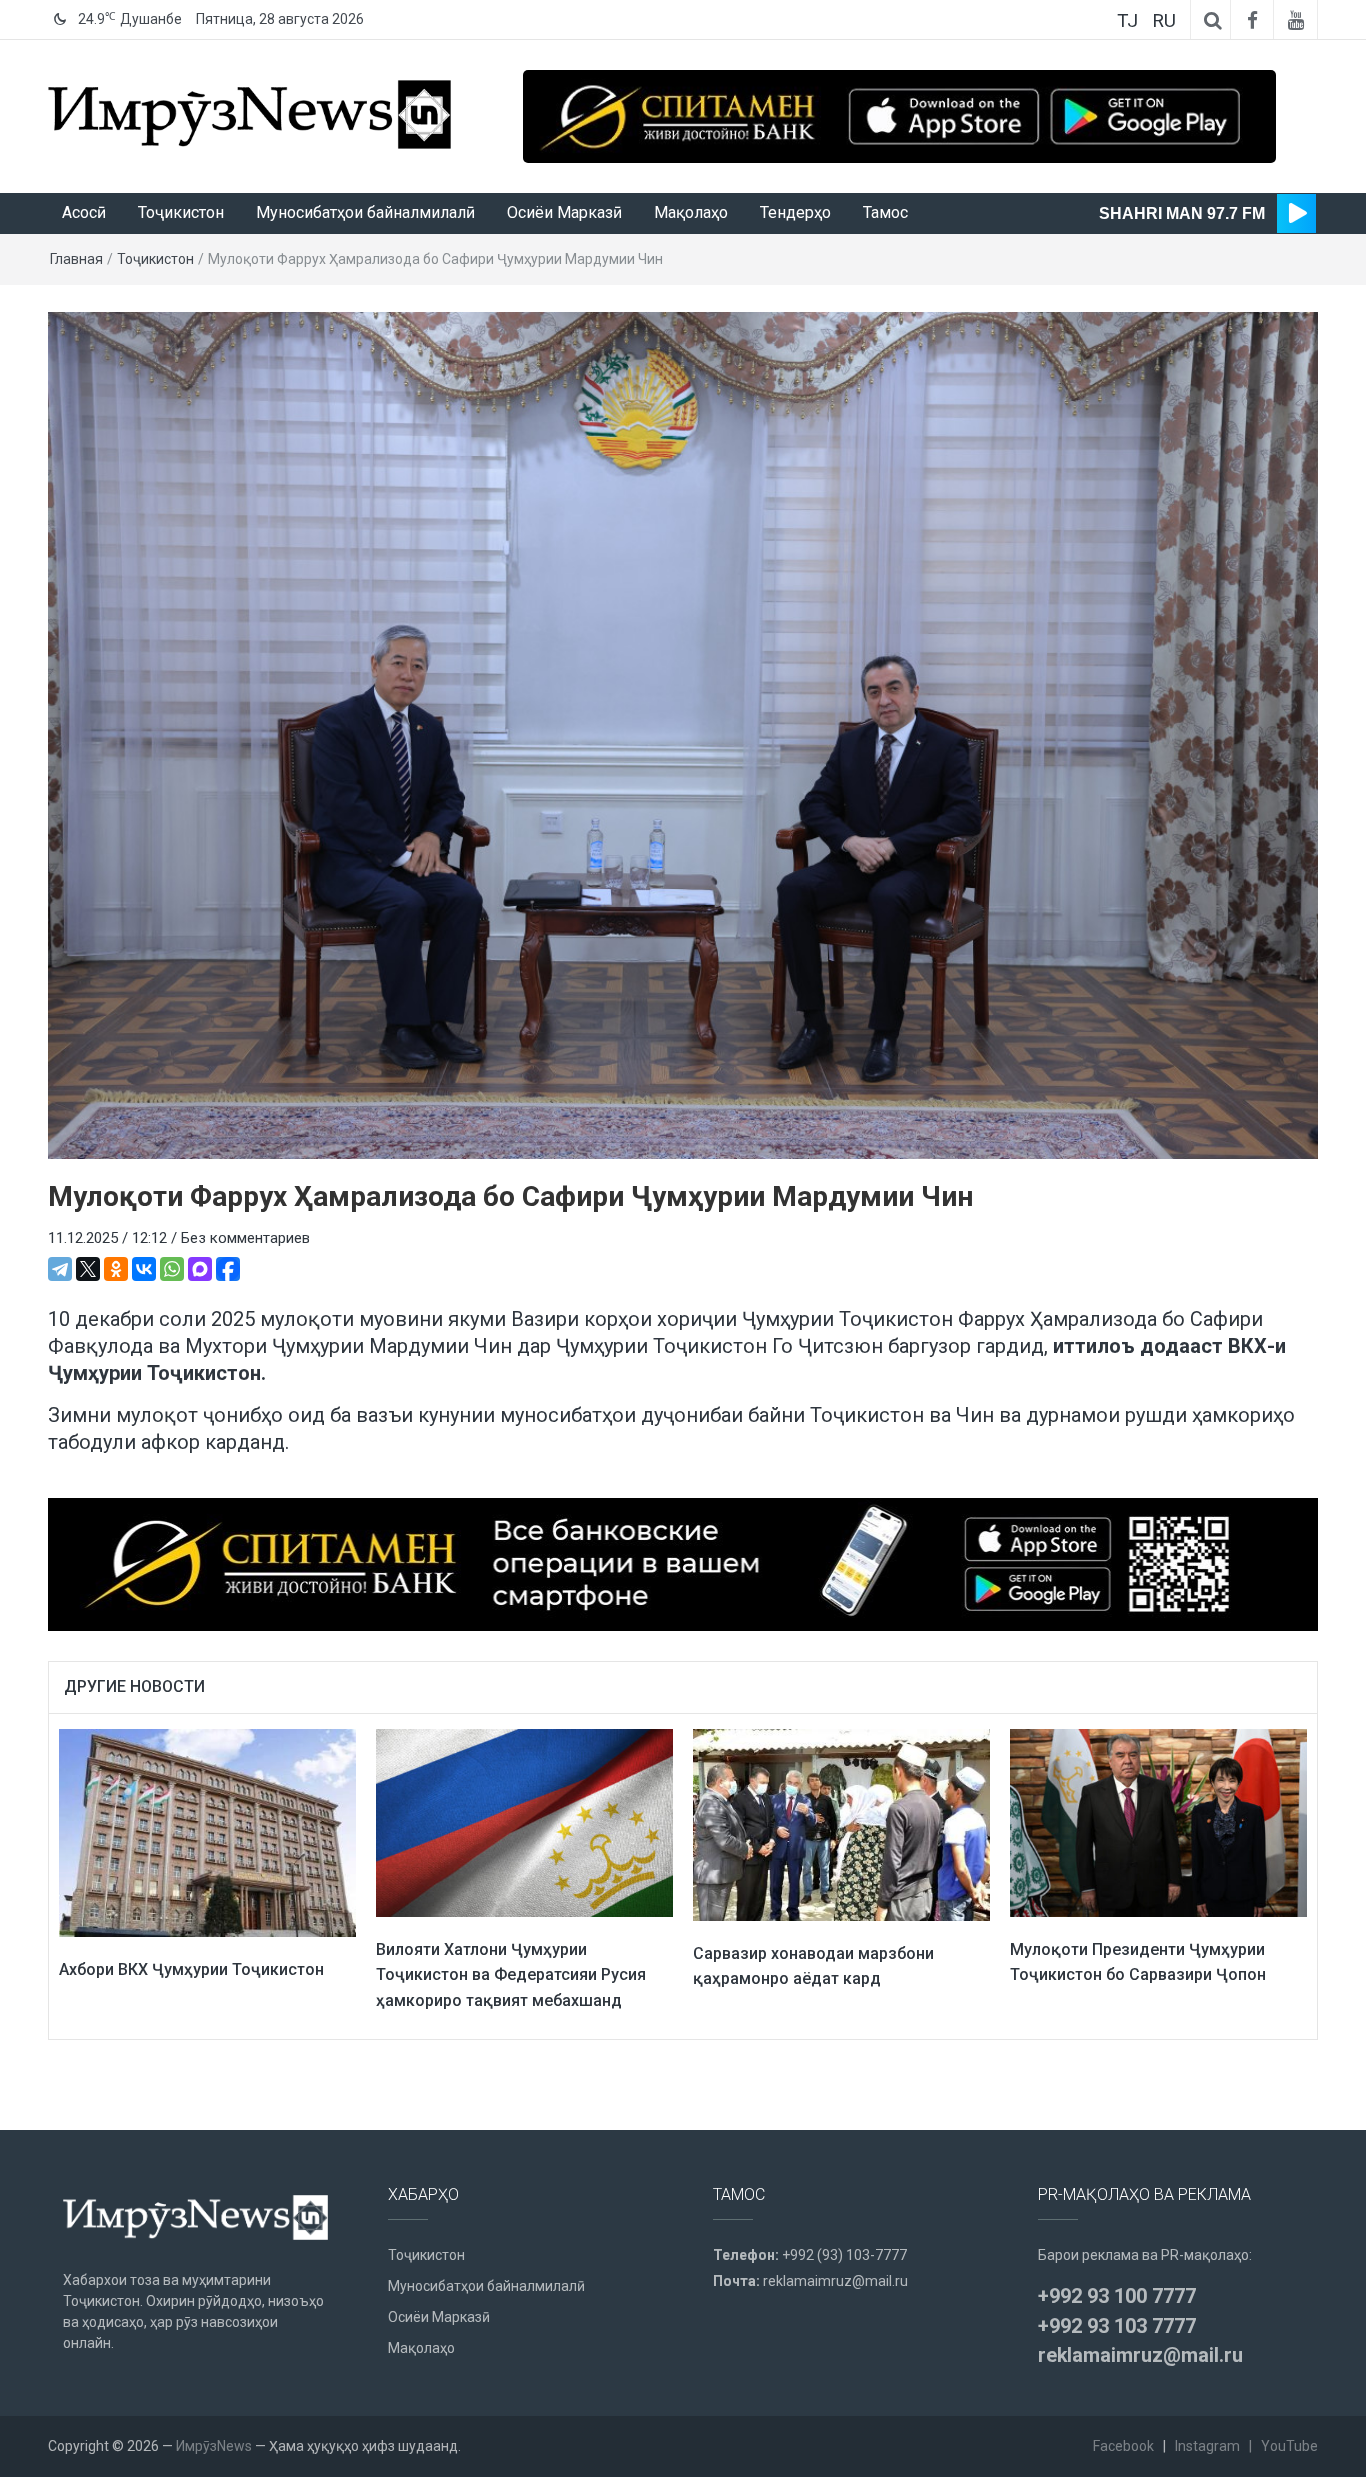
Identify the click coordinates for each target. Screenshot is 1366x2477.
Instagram (1207, 2446)
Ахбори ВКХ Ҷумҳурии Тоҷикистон (191, 1969)
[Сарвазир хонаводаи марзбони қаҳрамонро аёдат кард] (841, 1824)
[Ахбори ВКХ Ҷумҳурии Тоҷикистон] (207, 1832)
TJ (1127, 20)
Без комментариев (245, 1238)
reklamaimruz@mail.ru (835, 2281)
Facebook (1123, 2446)
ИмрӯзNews (214, 2446)
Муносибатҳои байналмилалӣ (365, 212)
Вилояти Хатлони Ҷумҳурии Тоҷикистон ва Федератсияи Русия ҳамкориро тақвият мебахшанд (511, 1975)
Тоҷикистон (181, 212)
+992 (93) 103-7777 (844, 2255)
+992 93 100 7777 (1117, 2296)
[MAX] (200, 1269)
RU (1164, 20)
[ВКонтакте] (144, 1269)
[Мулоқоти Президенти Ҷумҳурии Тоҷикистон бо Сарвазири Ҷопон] (1158, 1822)
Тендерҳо (795, 212)
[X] (88, 1269)
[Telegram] (60, 1269)
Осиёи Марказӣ (564, 212)
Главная (76, 259)
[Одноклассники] (116, 1269)
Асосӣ (84, 212)
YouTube (1289, 2446)
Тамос (885, 212)
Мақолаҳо (691, 212)
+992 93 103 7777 (1117, 2326)
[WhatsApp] (172, 1269)
